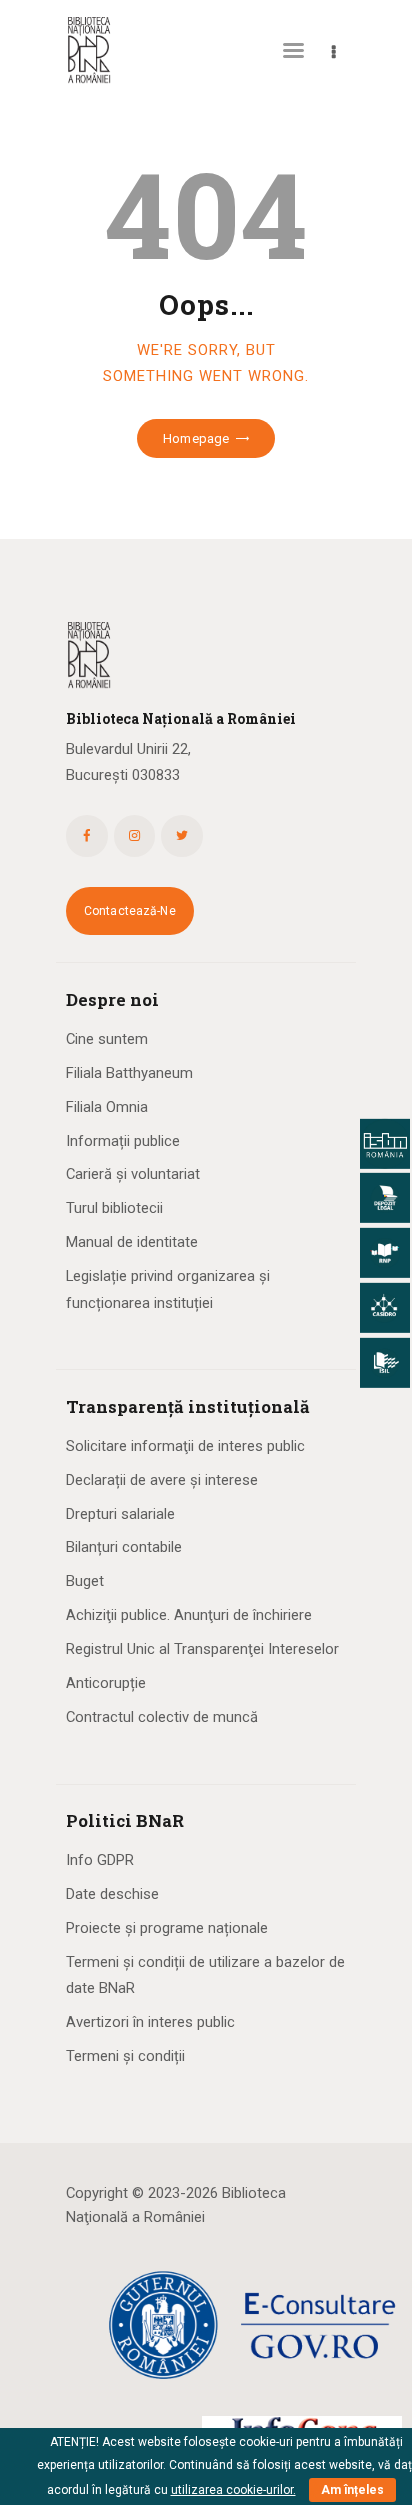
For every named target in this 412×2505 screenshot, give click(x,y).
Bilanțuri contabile (124, 1547)
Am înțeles (352, 2490)
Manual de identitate (132, 1242)
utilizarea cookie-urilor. (233, 2490)
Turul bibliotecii (114, 1208)
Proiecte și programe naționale (167, 1928)
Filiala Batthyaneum (129, 1073)
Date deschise (112, 1894)
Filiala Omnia (107, 1107)
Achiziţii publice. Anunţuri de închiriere (189, 1615)
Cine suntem (107, 1039)
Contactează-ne (130, 911)
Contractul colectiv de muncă (162, 1717)
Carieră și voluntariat (133, 1174)
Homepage (196, 438)
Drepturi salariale (120, 1514)
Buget (85, 1581)
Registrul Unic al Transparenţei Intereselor (202, 1649)
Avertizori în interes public (150, 2022)
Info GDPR (100, 1860)
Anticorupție (106, 1683)
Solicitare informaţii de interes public (185, 1446)
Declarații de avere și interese (162, 1480)
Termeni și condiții (125, 2056)
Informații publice (123, 1141)
